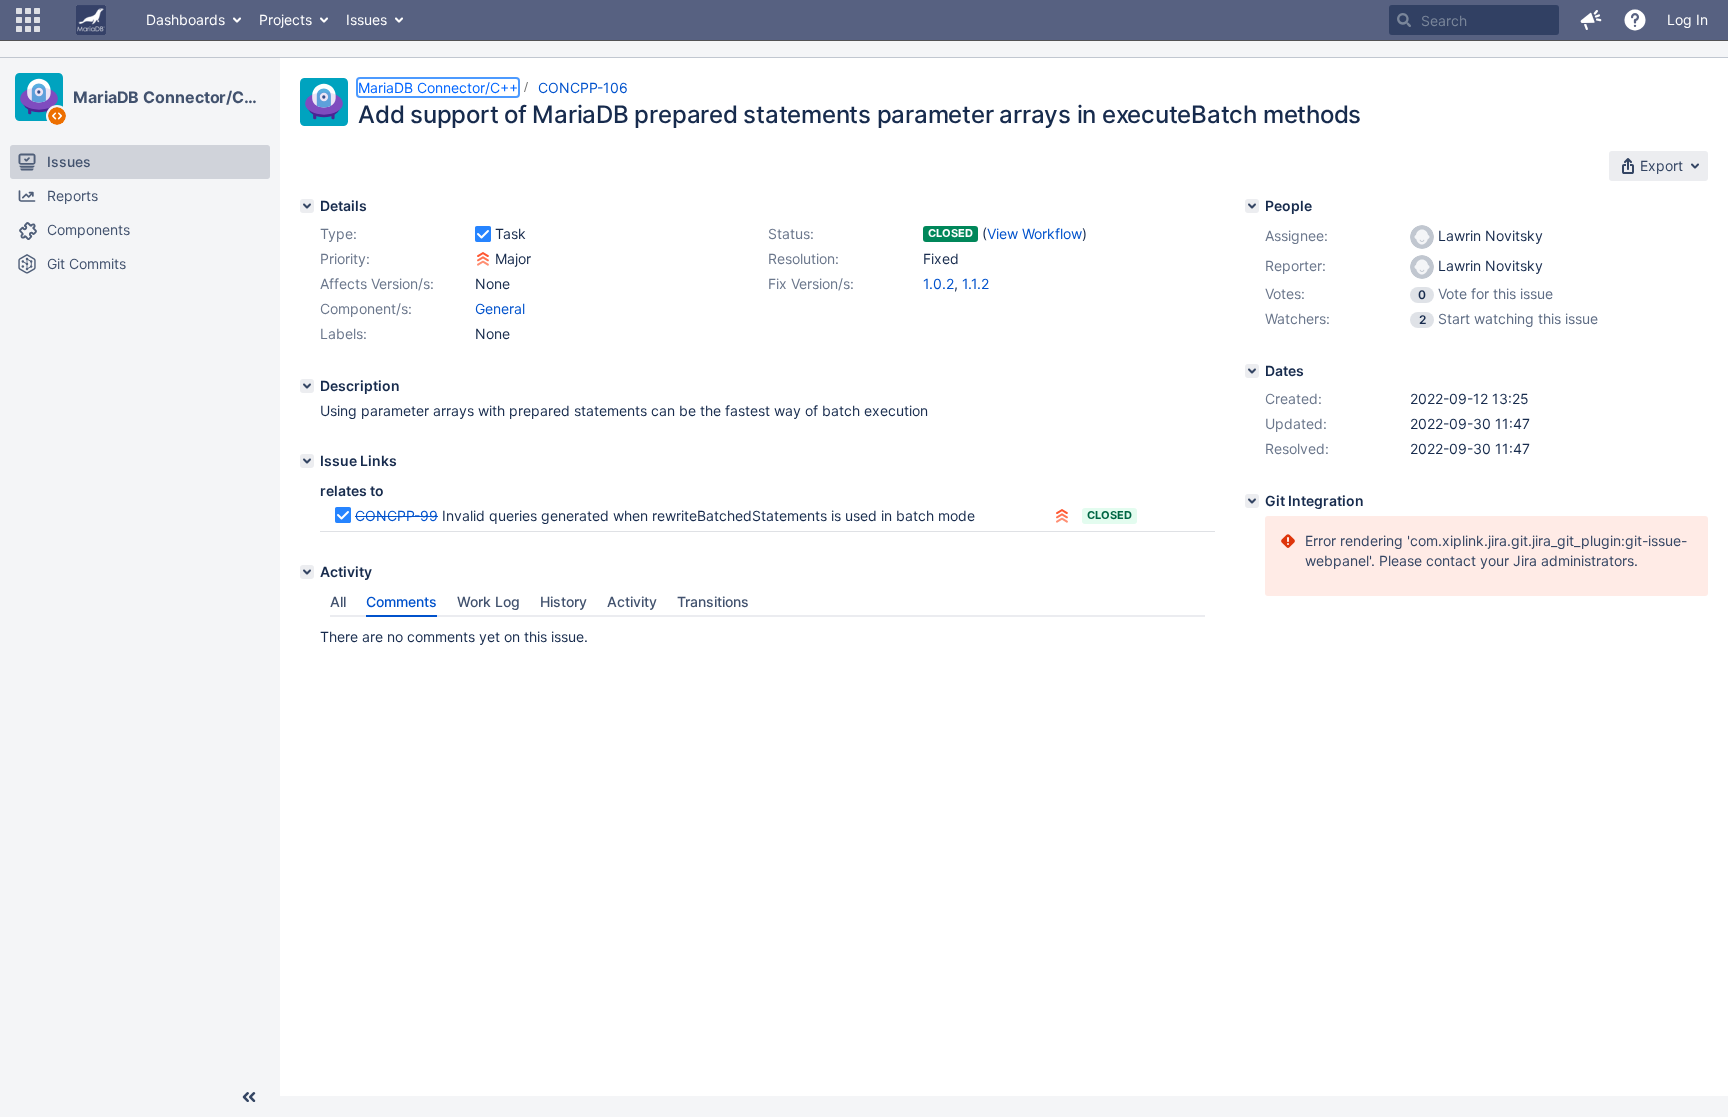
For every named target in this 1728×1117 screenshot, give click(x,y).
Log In (1687, 19)
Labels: (343, 333)
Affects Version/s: (377, 283)
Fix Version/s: (811, 283)
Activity (632, 601)
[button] (28, 20)
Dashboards (185, 19)
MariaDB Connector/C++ (169, 97)
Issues (366, 19)
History (563, 601)
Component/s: (366, 308)
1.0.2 (938, 283)
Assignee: (1296, 235)
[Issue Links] (307, 461)
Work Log (488, 601)
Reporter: (1295, 265)
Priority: (345, 258)
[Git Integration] (1252, 501)
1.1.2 (975, 283)
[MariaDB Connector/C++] (39, 97)
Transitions (713, 601)
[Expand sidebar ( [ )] (249, 1097)
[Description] (307, 386)
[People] (1252, 206)
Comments (401, 601)
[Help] (1635, 20)
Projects (285, 19)
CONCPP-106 (583, 87)
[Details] (307, 206)
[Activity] (307, 572)
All (338, 601)
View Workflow (1034, 233)
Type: (338, 233)
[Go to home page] (91, 20)
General (500, 308)
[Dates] (1252, 371)
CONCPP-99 (396, 515)
